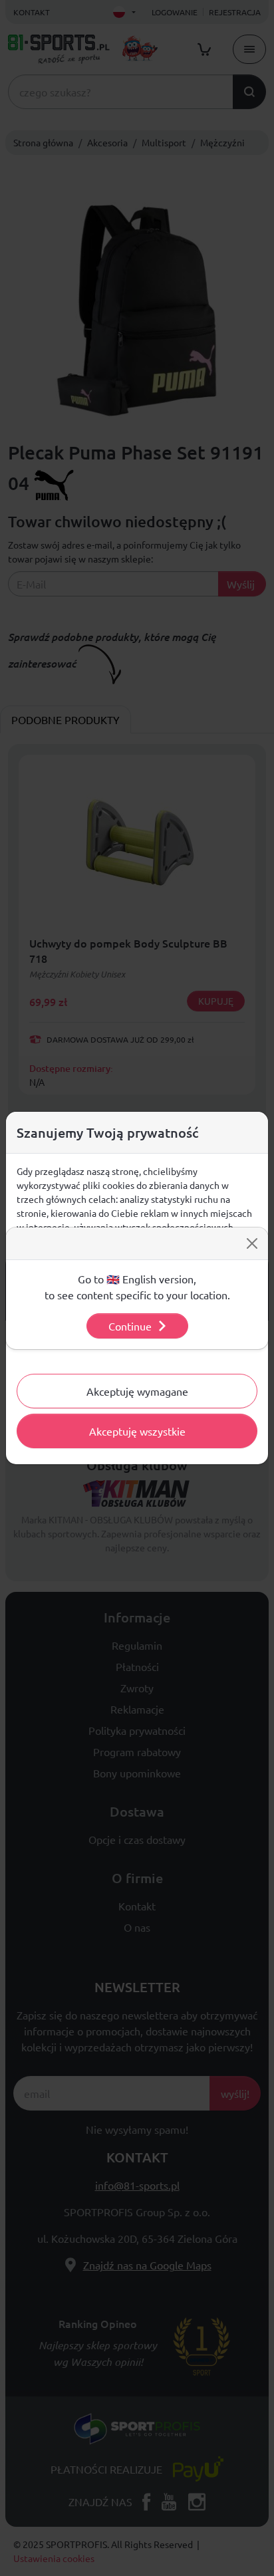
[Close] (252, 1243)
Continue (130, 1326)
